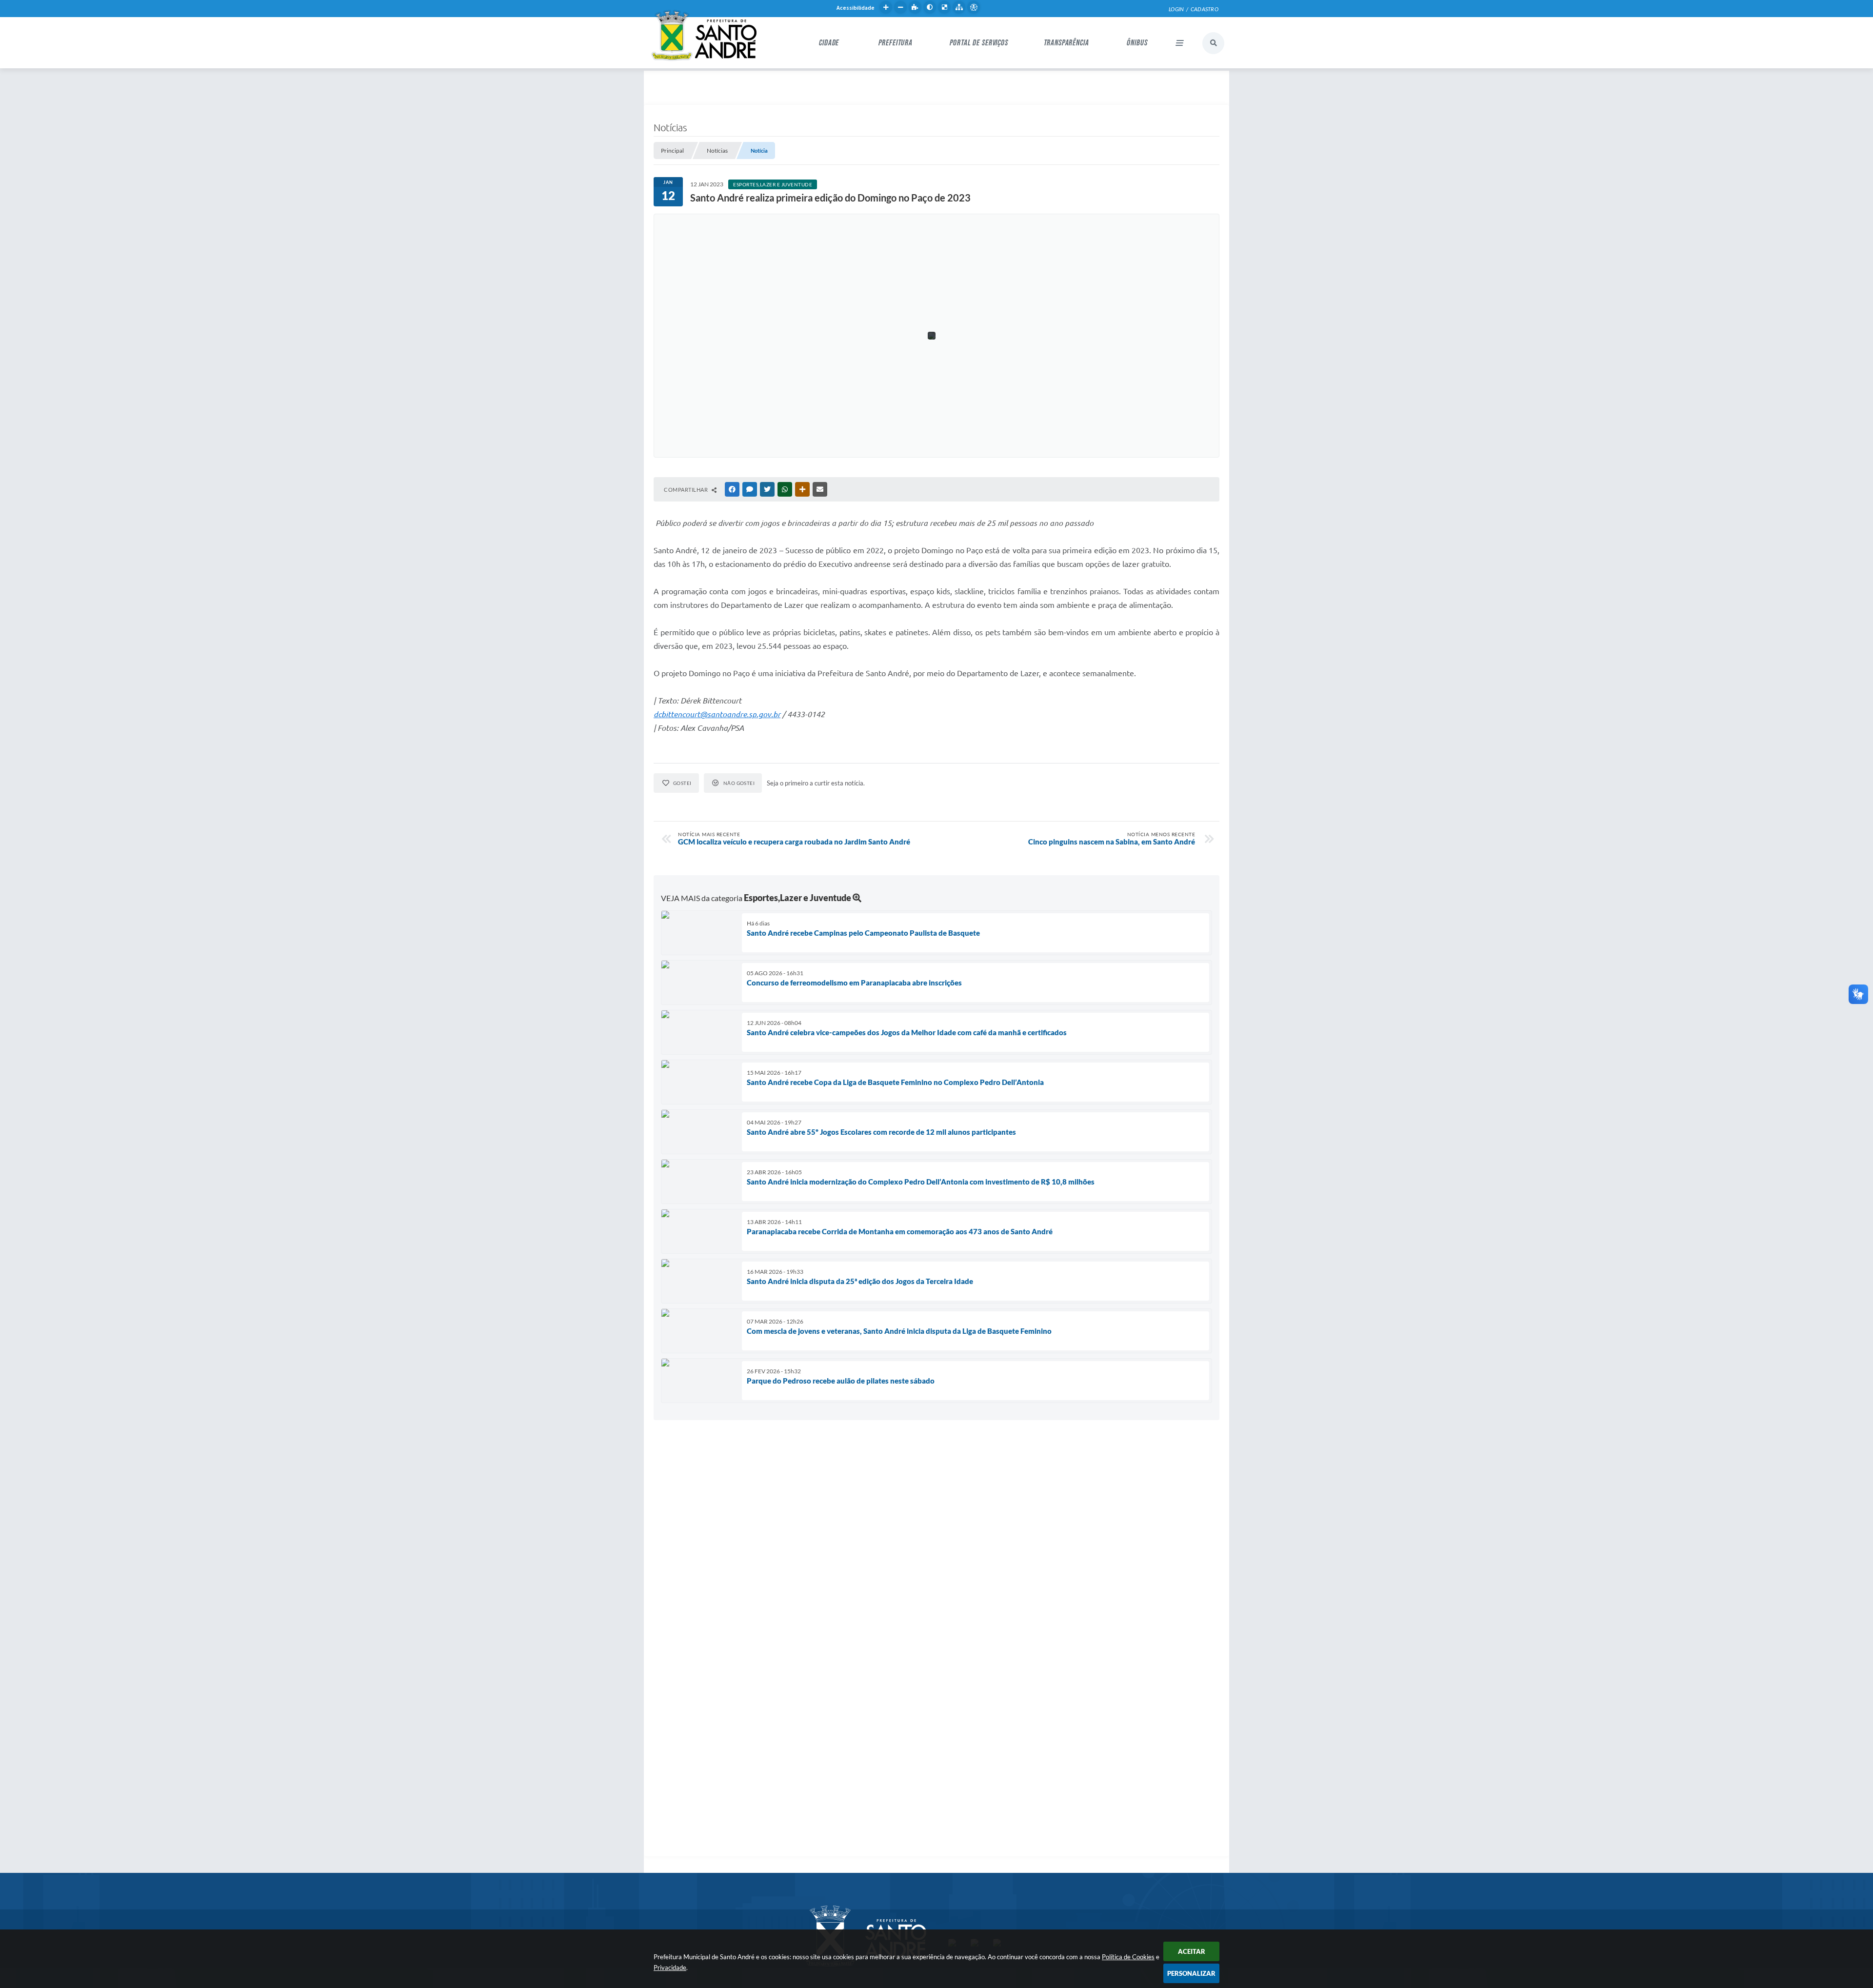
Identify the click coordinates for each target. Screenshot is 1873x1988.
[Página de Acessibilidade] (974, 7)
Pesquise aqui (1213, 43)
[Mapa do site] (959, 7)
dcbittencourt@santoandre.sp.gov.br (717, 714)
